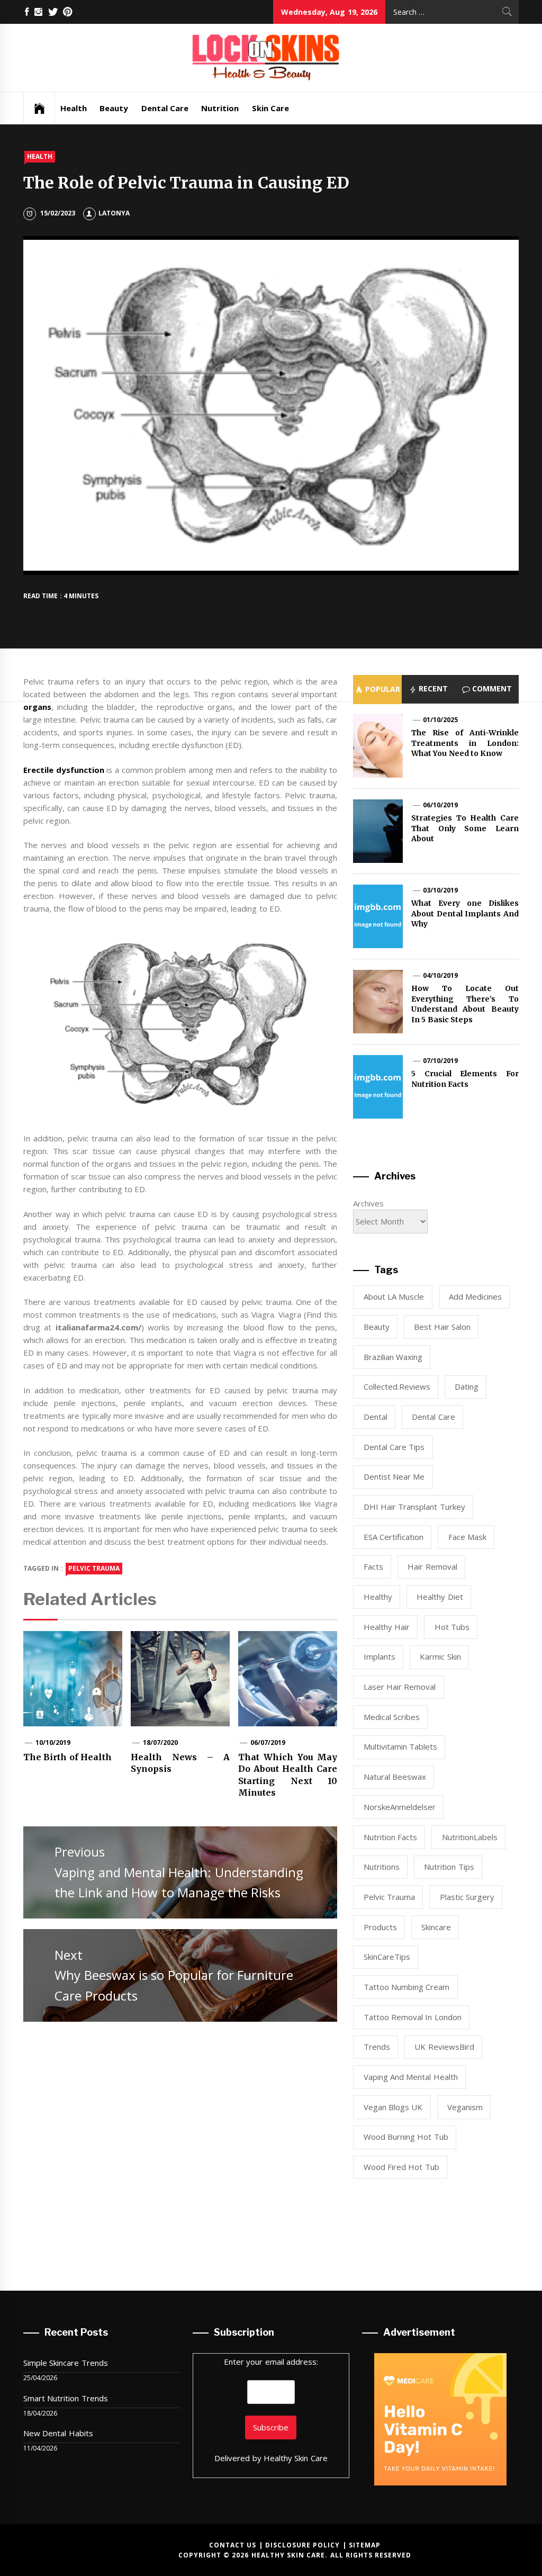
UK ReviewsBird (444, 2047)
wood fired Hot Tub (401, 2167)
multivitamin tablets (400, 1746)
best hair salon (442, 1327)
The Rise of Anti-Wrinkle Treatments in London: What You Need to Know (465, 743)
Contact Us (233, 2545)
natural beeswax (395, 1777)
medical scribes (392, 1717)
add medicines (475, 1296)
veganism (465, 2107)
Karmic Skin (440, 1656)
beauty (377, 1327)
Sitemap (365, 2545)
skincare (436, 1927)
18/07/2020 (160, 1742)
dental (376, 1417)
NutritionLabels (470, 1837)
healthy (378, 1597)
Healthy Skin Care (296, 2458)
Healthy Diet (440, 1597)
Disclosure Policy (302, 2545)
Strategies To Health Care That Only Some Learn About (465, 828)
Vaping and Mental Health (411, 2077)
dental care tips (394, 1447)
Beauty (114, 108)
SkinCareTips (387, 1957)
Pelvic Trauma (94, 1568)
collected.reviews (397, 1386)
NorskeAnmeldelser (400, 1807)
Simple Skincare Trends (66, 2363)
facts (373, 1566)
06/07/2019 (268, 1742)
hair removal (432, 1566)
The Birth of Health (67, 1757)
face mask (467, 1537)
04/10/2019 (440, 975)
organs (37, 707)
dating (467, 1386)
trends (377, 2047)
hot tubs (452, 1627)
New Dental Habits (58, 2433)
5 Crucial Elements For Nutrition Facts (465, 1079)
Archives (368, 1203)
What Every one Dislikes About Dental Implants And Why (465, 913)
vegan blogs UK (393, 2107)
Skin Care (270, 108)
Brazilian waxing (393, 1357)
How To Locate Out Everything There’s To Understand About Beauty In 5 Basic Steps (465, 1004)
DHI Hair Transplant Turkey (414, 1507)
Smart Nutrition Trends (66, 2398)
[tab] (377, 689)
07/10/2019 (440, 1061)
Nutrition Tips (449, 1867)
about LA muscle (394, 1296)
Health (74, 108)
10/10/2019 (53, 1742)
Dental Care (165, 108)
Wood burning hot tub (406, 2137)
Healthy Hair (387, 1627)
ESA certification (394, 1537)
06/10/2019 (440, 805)
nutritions (382, 1867)
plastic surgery (467, 1897)
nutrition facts (390, 1837)
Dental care (433, 1417)
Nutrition (220, 108)
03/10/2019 (440, 890)
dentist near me (394, 1476)
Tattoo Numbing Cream (407, 1987)
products (380, 1927)
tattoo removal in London (413, 2017)
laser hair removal (400, 1687)
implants (380, 1656)
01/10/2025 (440, 720)
